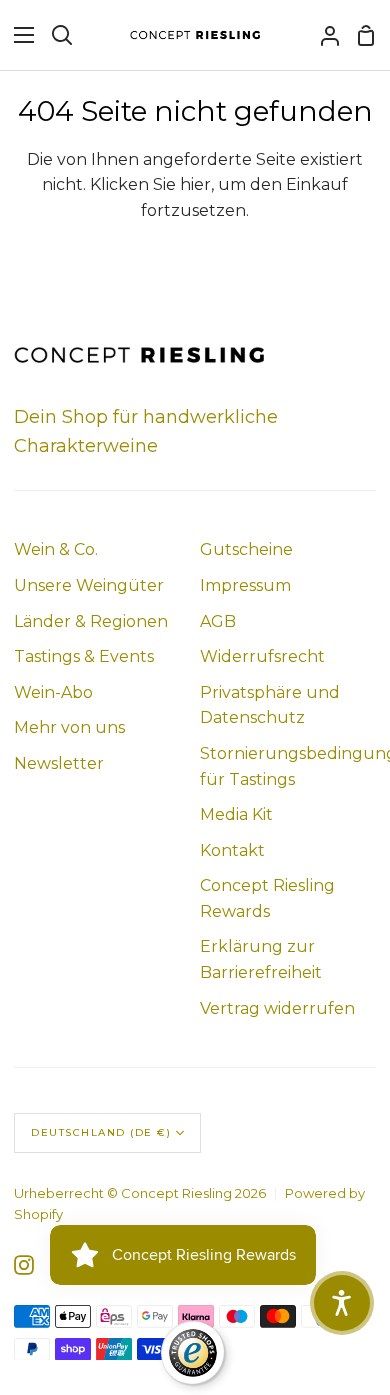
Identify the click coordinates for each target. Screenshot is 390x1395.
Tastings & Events (84, 656)
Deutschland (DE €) (101, 1132)
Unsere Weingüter (89, 585)
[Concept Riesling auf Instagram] (24, 1265)
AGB (218, 621)
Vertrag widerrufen (277, 1008)
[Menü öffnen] (18, 35)
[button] (342, 1303)
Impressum (245, 585)
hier (195, 184)
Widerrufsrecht (262, 656)
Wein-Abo (53, 692)
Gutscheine (246, 549)
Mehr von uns (69, 727)
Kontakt (232, 850)
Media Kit (236, 814)
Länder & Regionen (91, 621)
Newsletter (59, 763)
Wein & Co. (56, 549)
